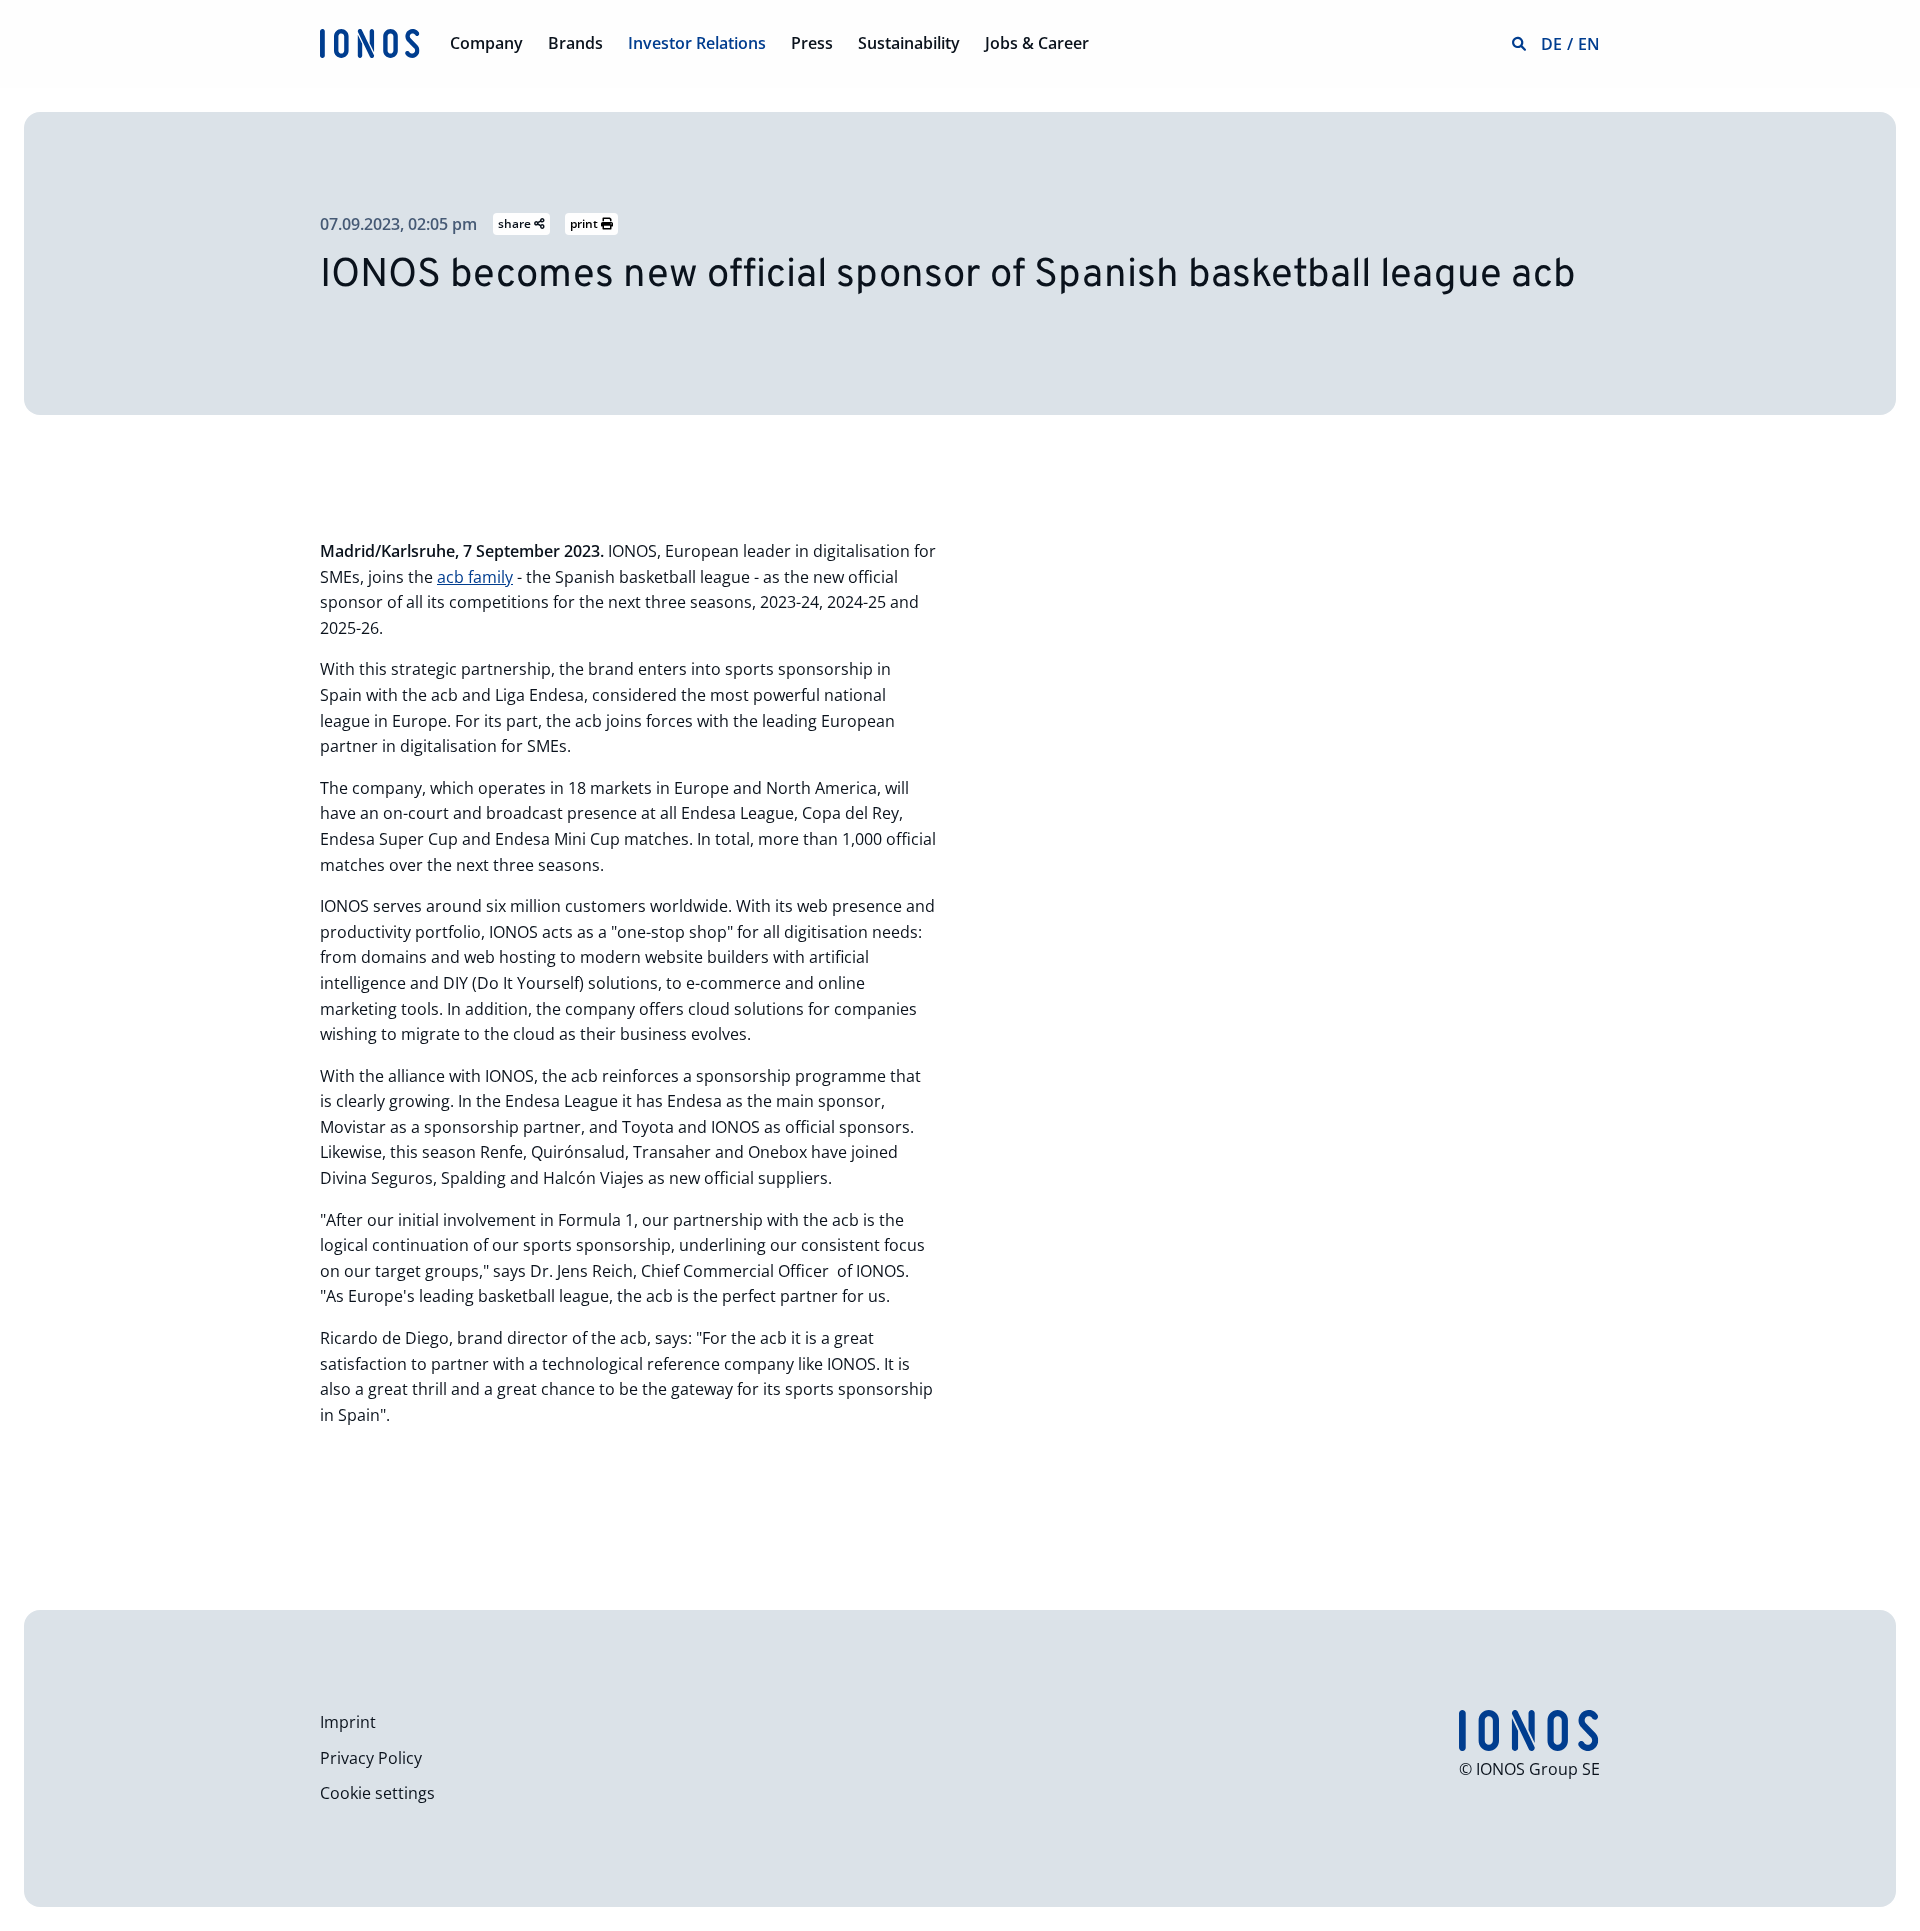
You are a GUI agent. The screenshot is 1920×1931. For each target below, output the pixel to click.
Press (812, 43)
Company (486, 43)
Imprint (348, 1722)
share (516, 223)
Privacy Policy (371, 1758)
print (585, 223)
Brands (575, 43)
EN (1589, 44)
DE (1551, 44)
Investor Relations (697, 43)
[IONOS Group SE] (370, 42)
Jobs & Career (1037, 43)
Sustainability (909, 43)
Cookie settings (377, 1793)
